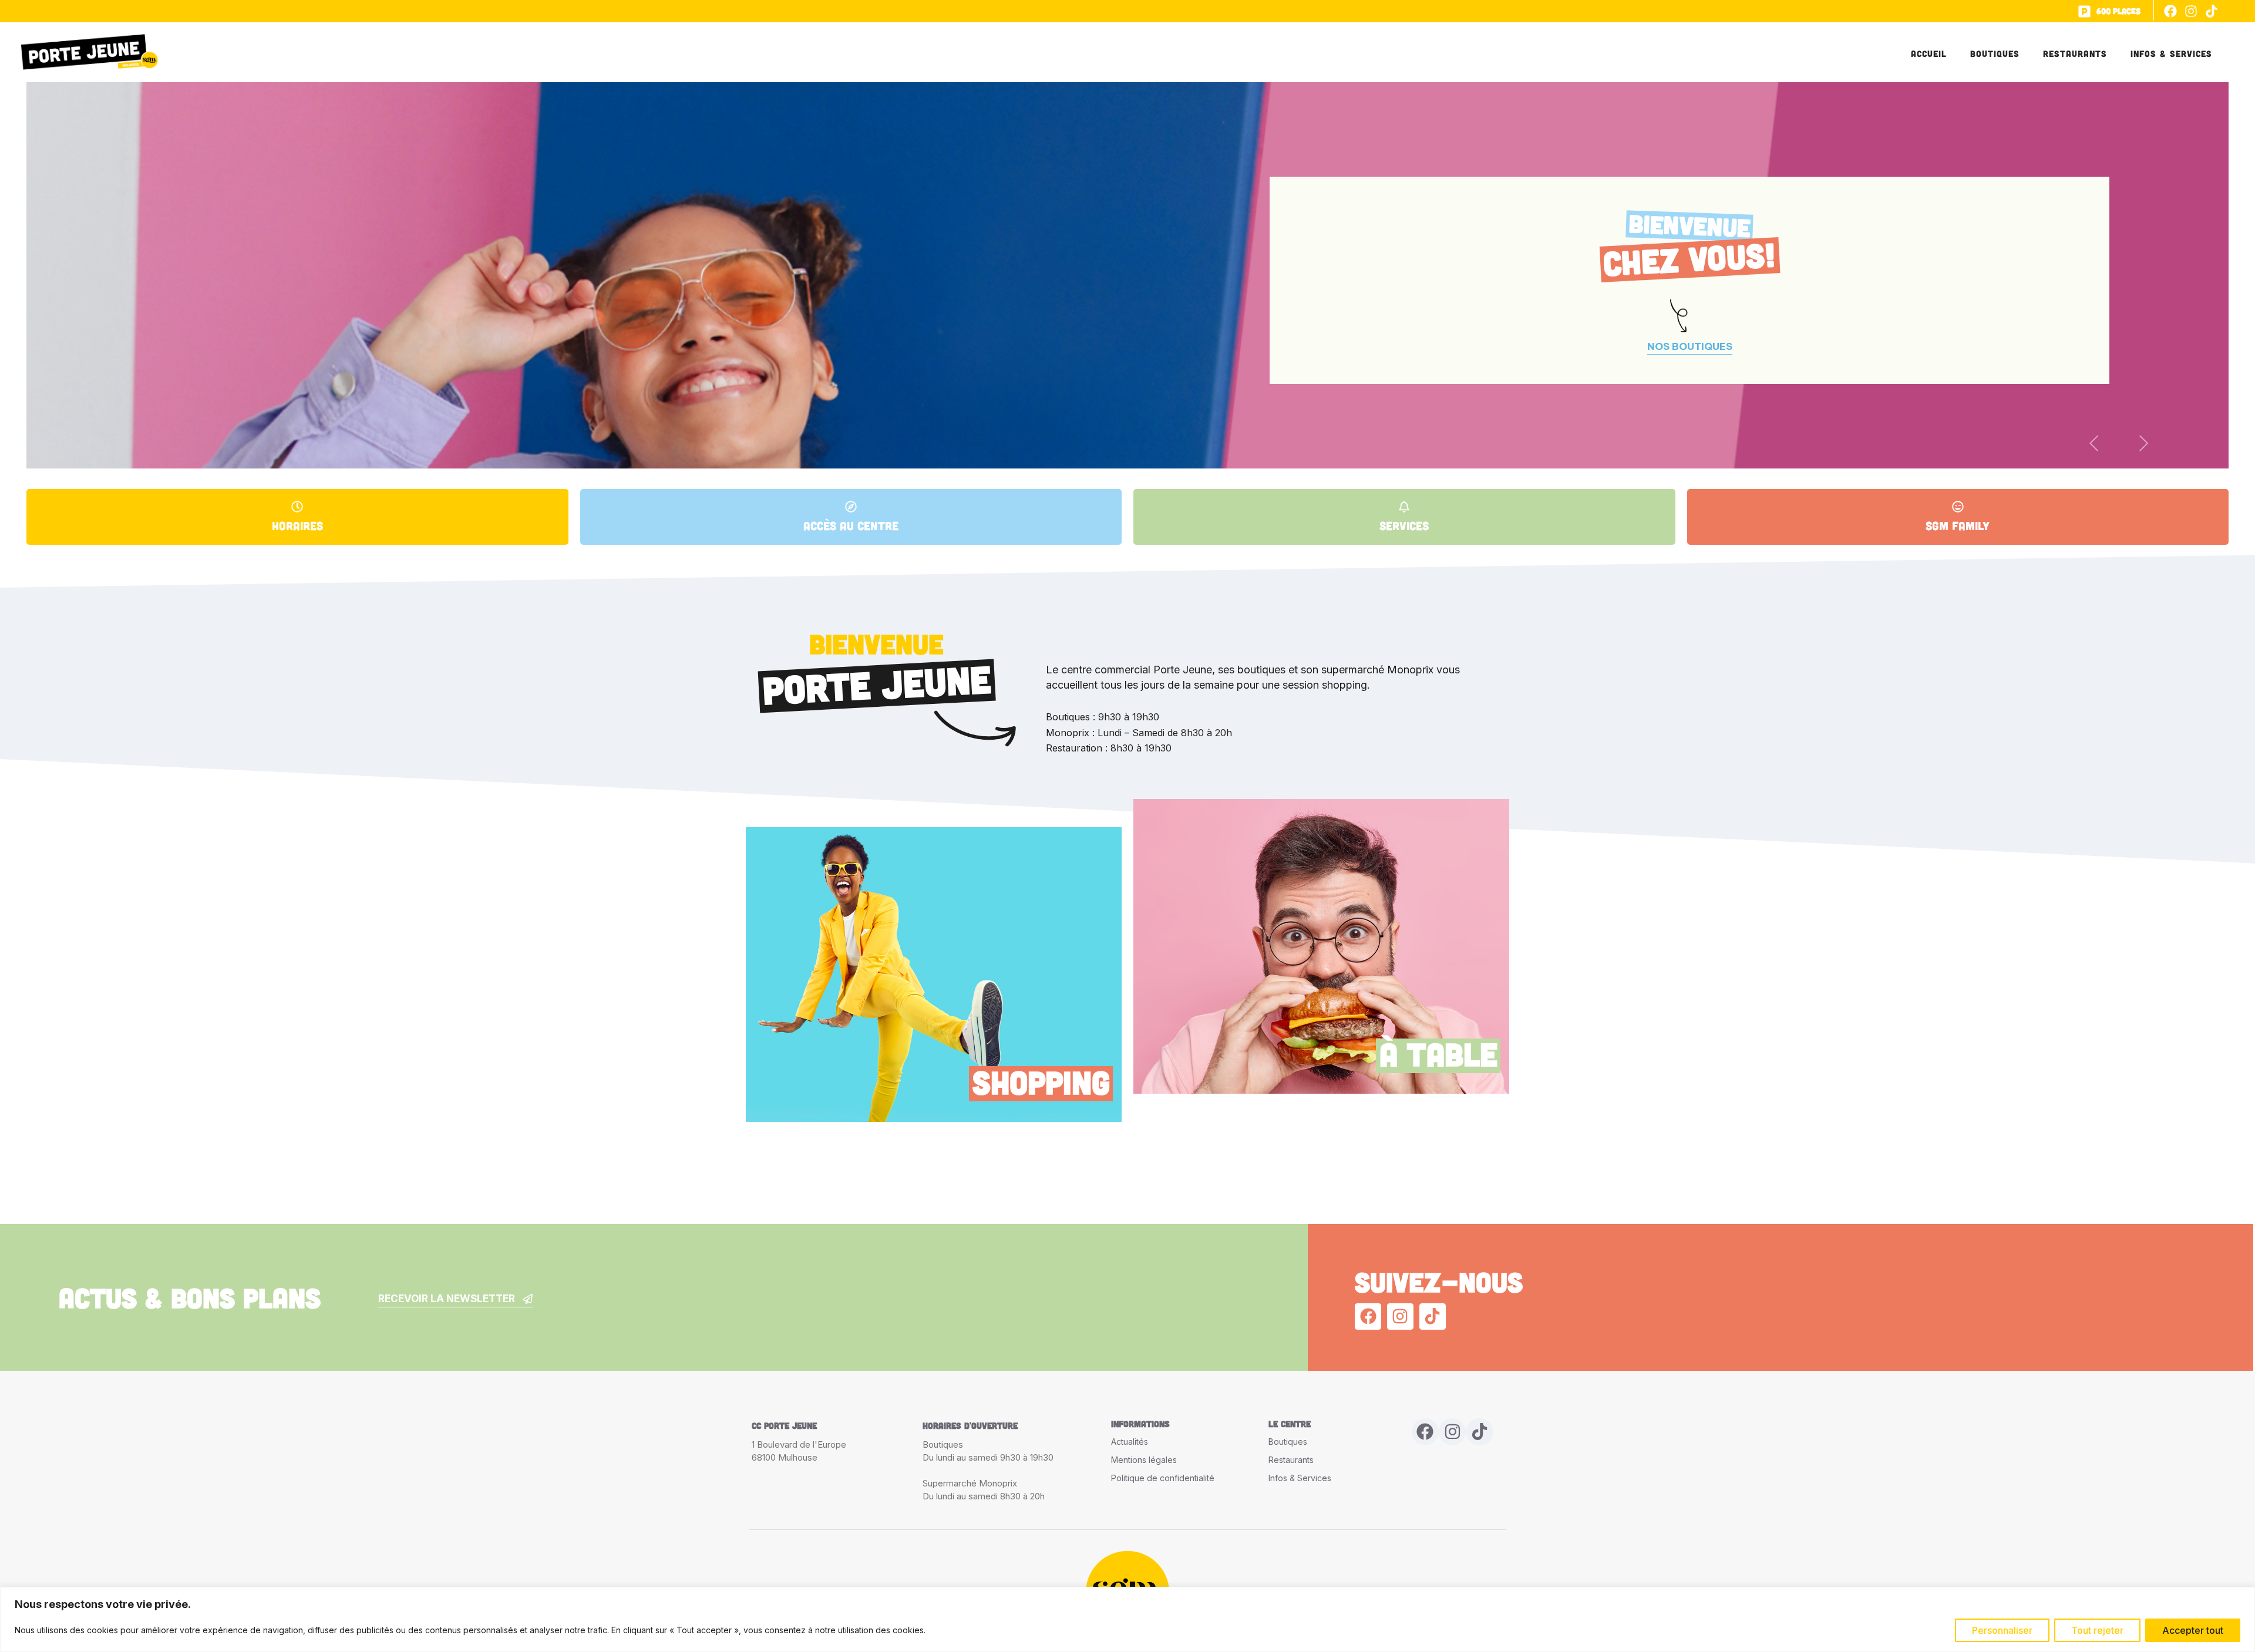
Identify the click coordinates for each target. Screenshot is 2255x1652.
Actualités (1130, 1442)
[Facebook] (2170, 11)
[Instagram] (2191, 11)
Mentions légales (1144, 1460)
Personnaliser (2002, 1630)
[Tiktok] (2212, 11)
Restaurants (2075, 53)
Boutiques (1995, 53)
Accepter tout (2193, 1630)
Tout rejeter (2097, 1630)
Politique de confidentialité (1163, 1478)
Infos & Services (2171, 53)
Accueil (1929, 53)
